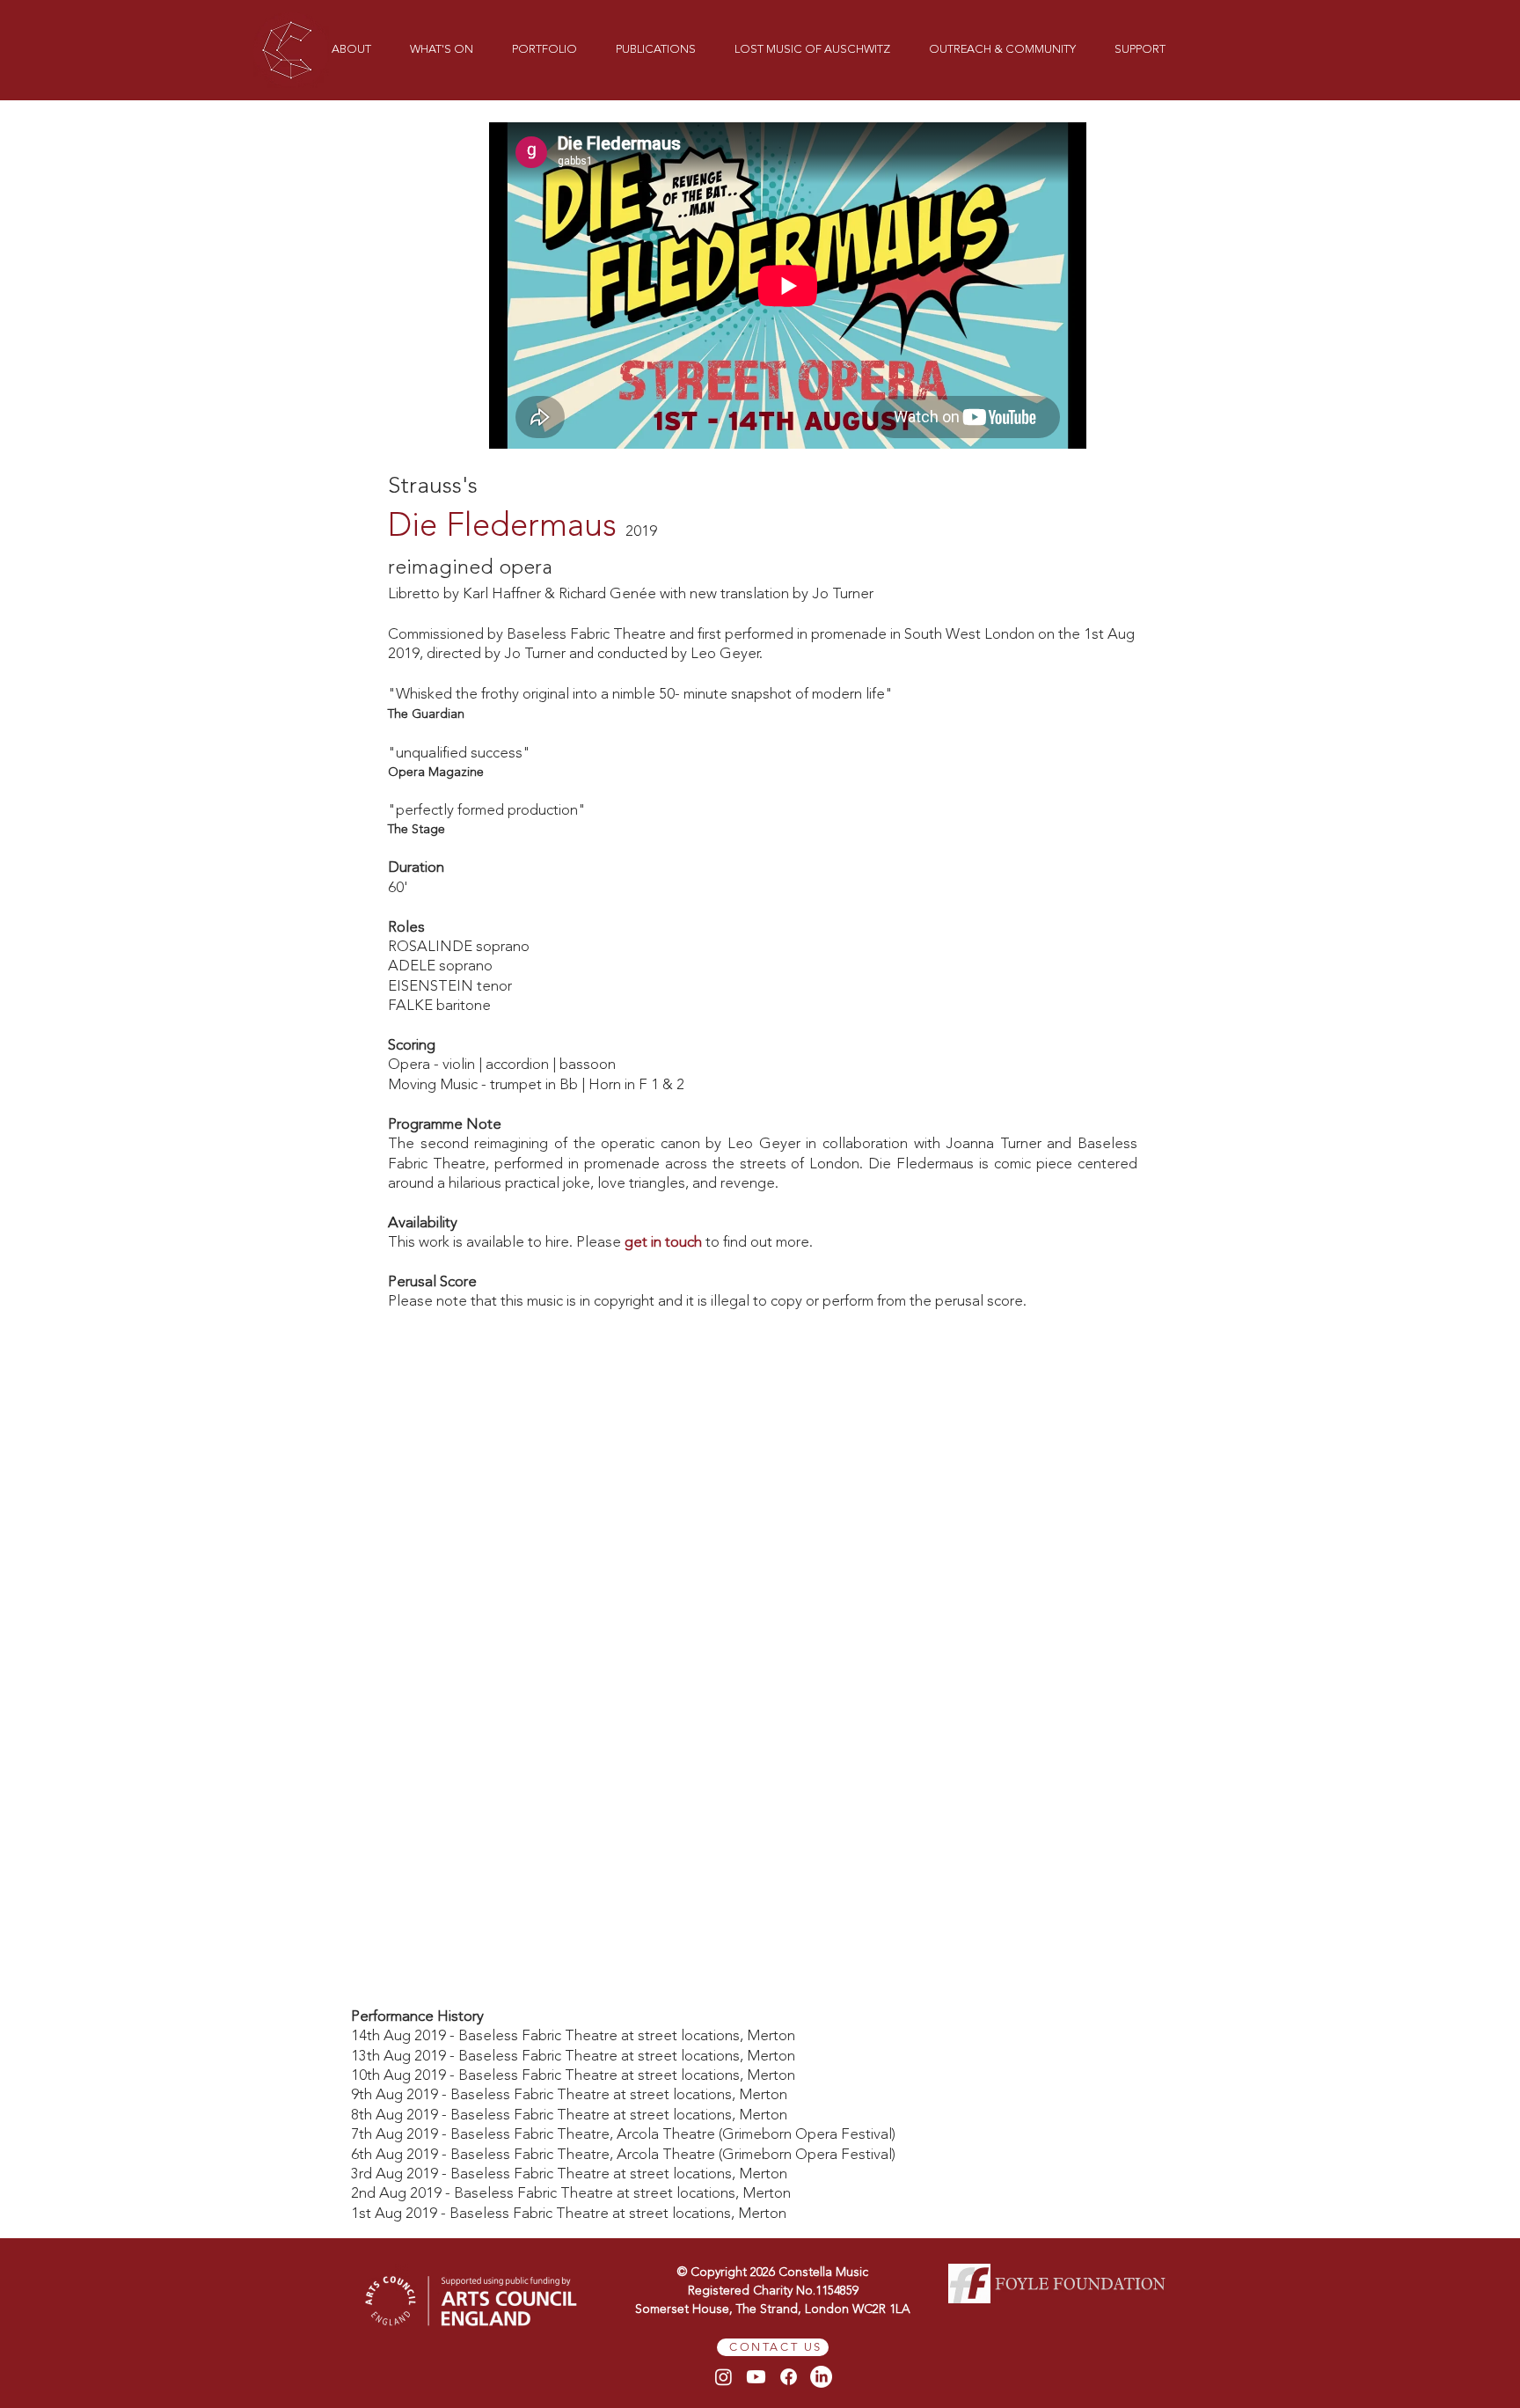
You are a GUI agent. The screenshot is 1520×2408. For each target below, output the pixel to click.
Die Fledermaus (502, 527)
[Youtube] (756, 2377)
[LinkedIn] (821, 2377)
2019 (641, 532)
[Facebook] (789, 2377)
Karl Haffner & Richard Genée (559, 594)
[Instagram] (723, 2377)
